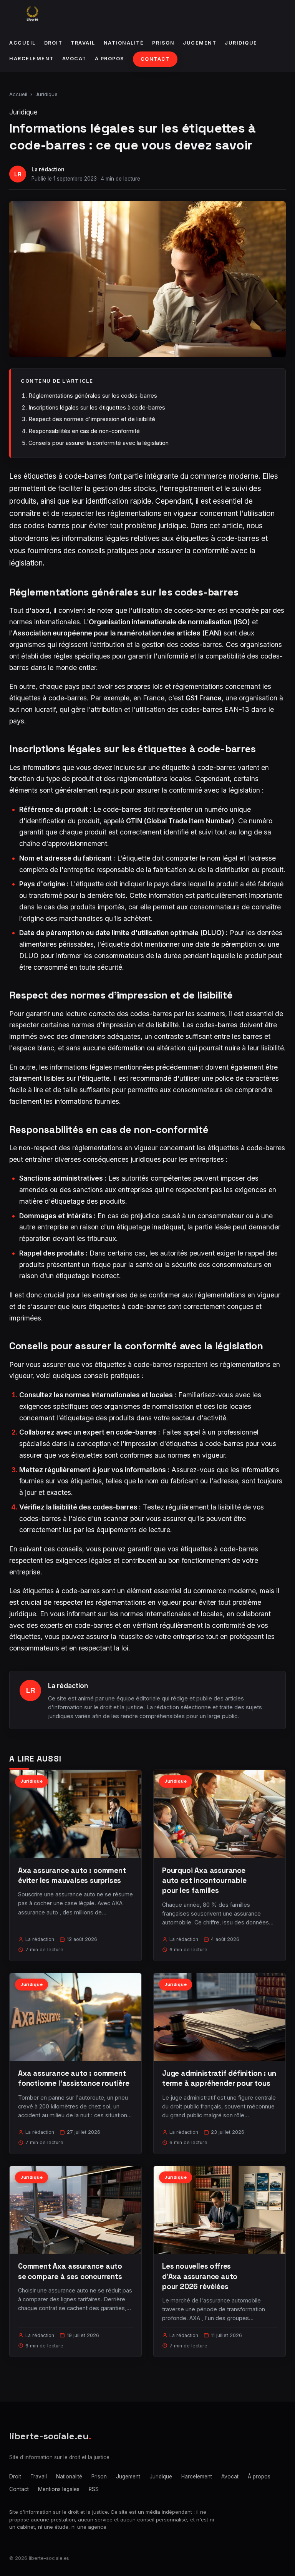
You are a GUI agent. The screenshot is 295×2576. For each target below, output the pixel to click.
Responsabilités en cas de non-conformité (84, 431)
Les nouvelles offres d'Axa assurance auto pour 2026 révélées (200, 2276)
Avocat (74, 59)
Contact (155, 59)
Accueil (22, 43)
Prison (163, 43)
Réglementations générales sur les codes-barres (93, 396)
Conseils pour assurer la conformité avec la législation (99, 443)
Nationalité (124, 43)
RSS (94, 2489)
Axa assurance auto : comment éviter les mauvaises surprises (72, 1875)
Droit (53, 43)
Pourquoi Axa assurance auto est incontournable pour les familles (204, 1880)
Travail (83, 43)
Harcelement (31, 59)
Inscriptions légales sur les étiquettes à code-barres (97, 407)
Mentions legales (59, 2489)
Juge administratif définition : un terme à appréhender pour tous (219, 2078)
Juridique (241, 43)
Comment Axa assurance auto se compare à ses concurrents (70, 2271)
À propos (110, 59)
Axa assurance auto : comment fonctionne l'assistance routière (74, 2078)
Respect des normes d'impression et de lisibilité (92, 419)
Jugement (200, 43)
